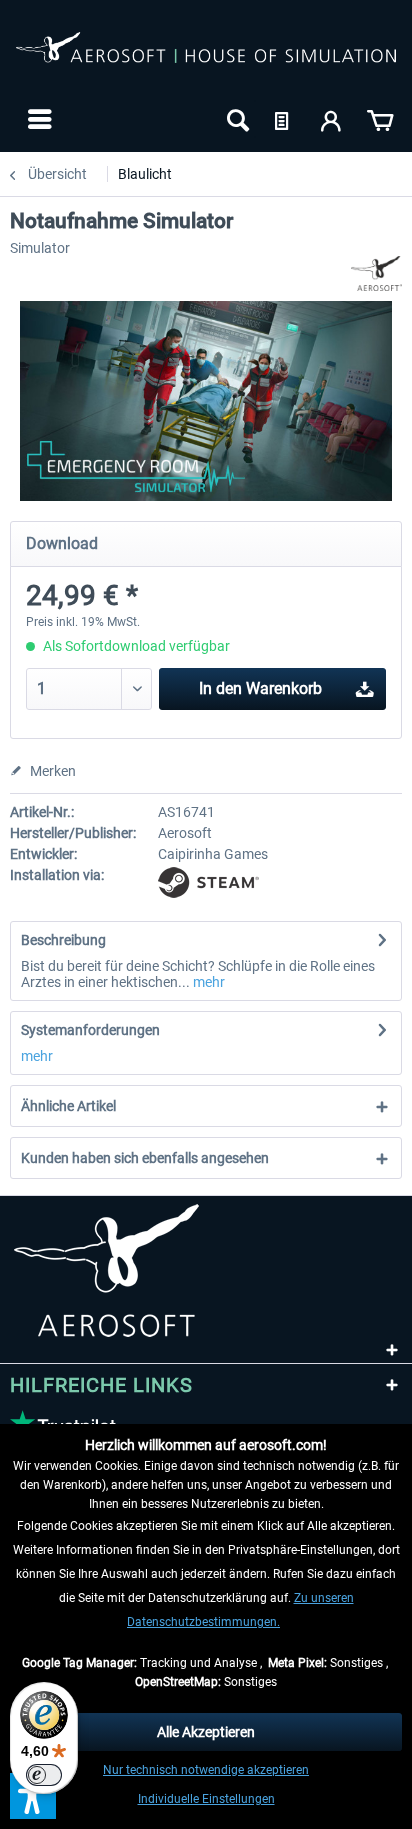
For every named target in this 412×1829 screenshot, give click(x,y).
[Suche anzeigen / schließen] (236, 119)
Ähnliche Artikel (68, 1106)
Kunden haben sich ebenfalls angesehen (145, 1158)
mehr (207, 982)
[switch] (44, 1775)
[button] (33, 1796)
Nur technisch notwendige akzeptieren (206, 1770)
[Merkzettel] (284, 119)
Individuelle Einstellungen (206, 1799)
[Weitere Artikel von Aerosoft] (376, 273)
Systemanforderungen (90, 1030)
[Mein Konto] (332, 119)
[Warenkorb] (380, 119)
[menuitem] (37, 119)
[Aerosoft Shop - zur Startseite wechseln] (206, 58)
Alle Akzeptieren (206, 1732)
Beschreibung (63, 940)
